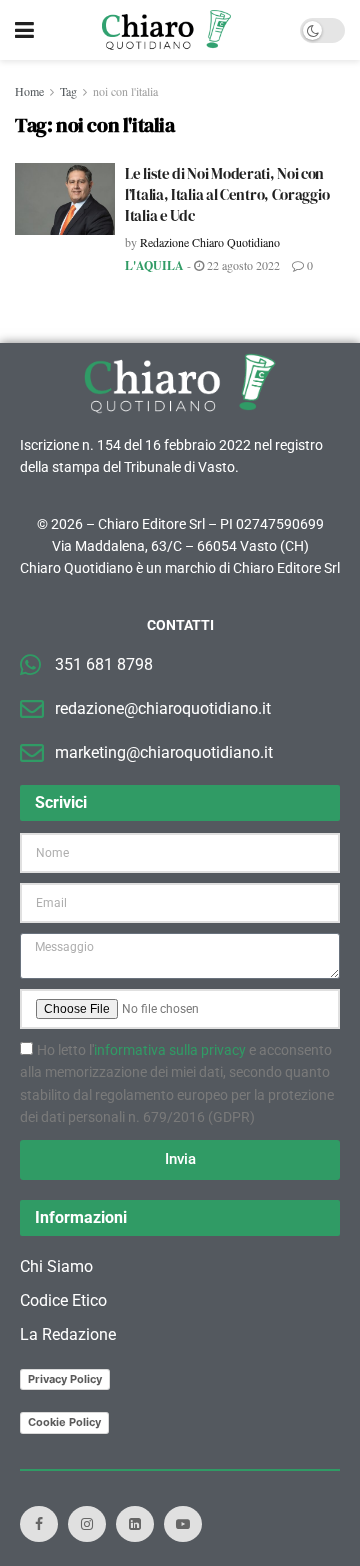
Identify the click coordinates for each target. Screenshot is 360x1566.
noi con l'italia (125, 91)
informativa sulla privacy (170, 1050)
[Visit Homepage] (166, 30)
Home (29, 91)
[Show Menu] (24, 30)
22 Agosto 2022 (242, 265)
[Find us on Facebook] (39, 1524)
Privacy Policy (65, 1379)
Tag (68, 91)
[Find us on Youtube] (183, 1524)
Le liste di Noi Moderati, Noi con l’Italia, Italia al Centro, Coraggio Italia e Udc (227, 194)
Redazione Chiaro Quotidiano (210, 242)
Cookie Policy (64, 1422)
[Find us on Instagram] (87, 1524)
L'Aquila (154, 265)
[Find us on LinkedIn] (135, 1524)
